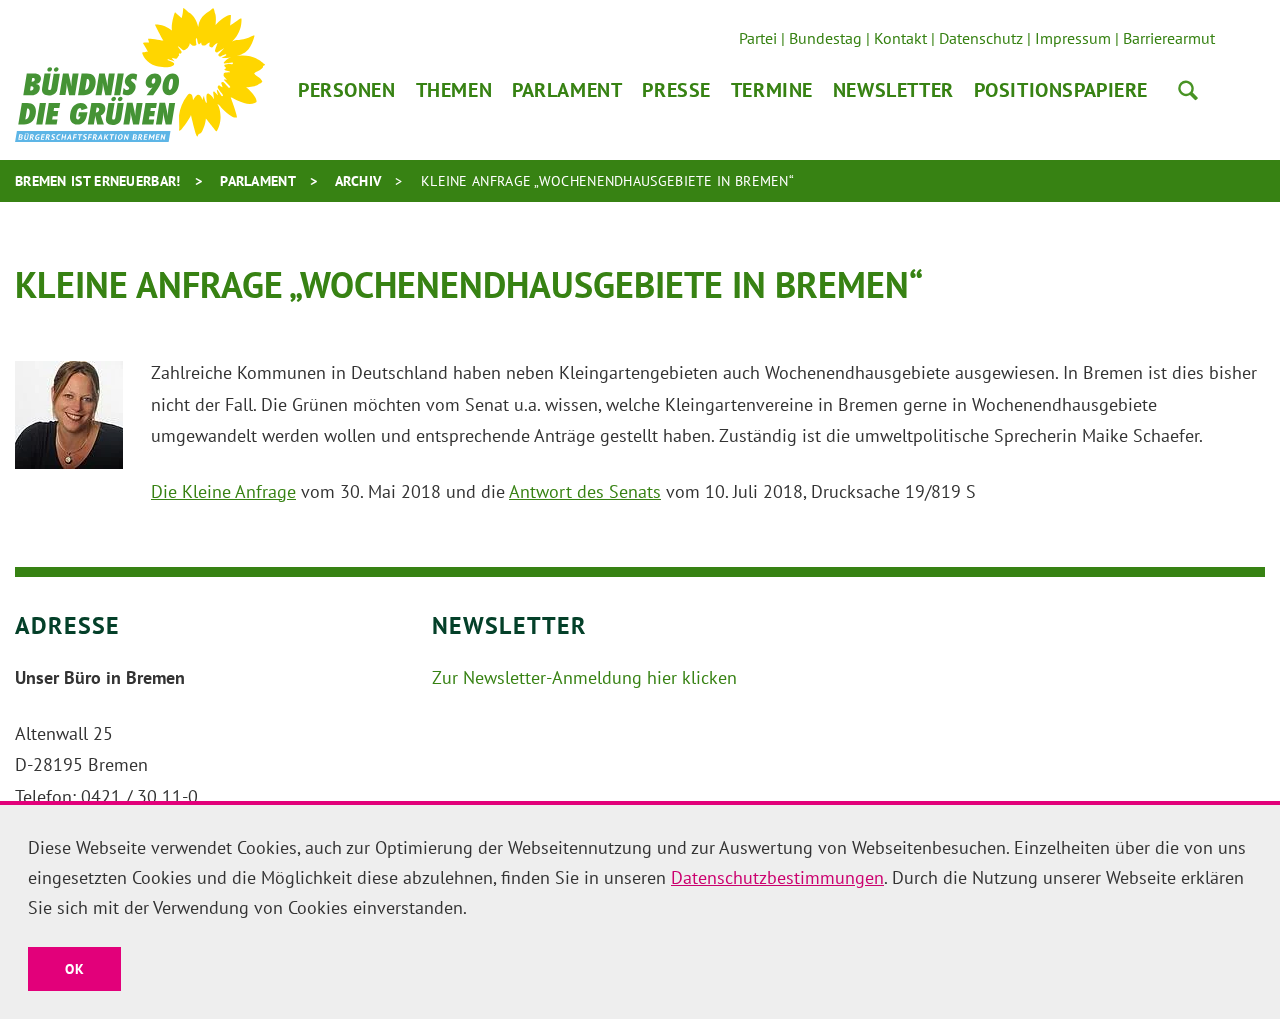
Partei (758, 38)
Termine (772, 90)
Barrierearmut (1169, 38)
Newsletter (893, 90)
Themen (454, 90)
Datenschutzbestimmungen (777, 877)
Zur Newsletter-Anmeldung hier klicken (584, 677)
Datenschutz (981, 38)
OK (74, 969)
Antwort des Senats (585, 491)
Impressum (1073, 38)
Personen (347, 90)
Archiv (358, 181)
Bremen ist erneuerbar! (98, 181)
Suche (1188, 90)
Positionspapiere (1061, 90)
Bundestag (825, 38)
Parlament (567, 90)
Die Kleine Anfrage (223, 491)
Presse (676, 90)
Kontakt (900, 38)
